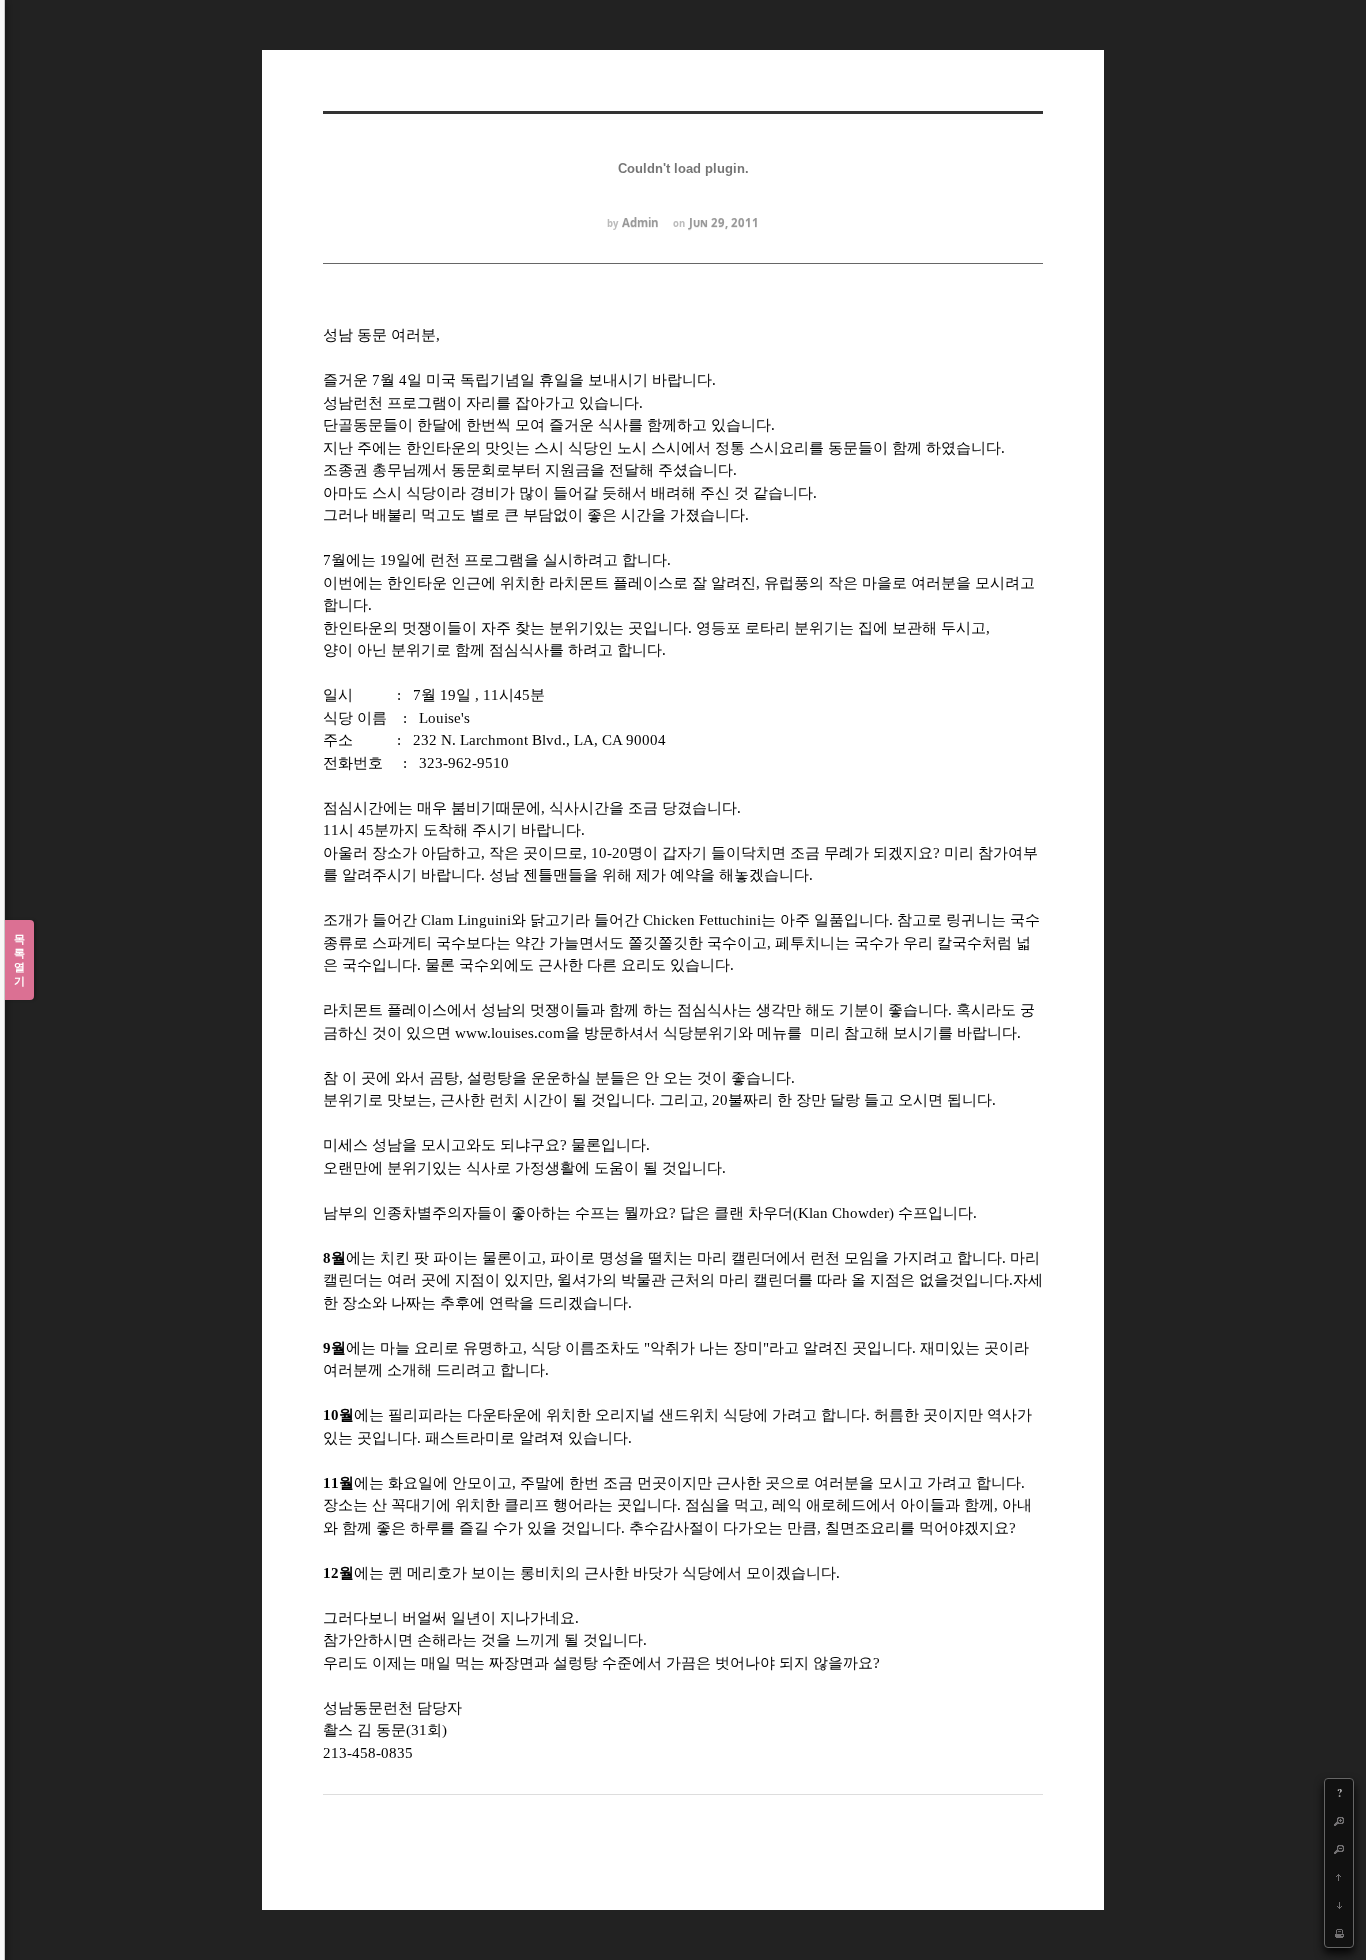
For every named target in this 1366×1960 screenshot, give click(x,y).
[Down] (1339, 1905)
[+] (1339, 1821)
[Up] (1339, 1877)
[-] (1339, 1849)
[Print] (1339, 1933)
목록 (19, 959)
